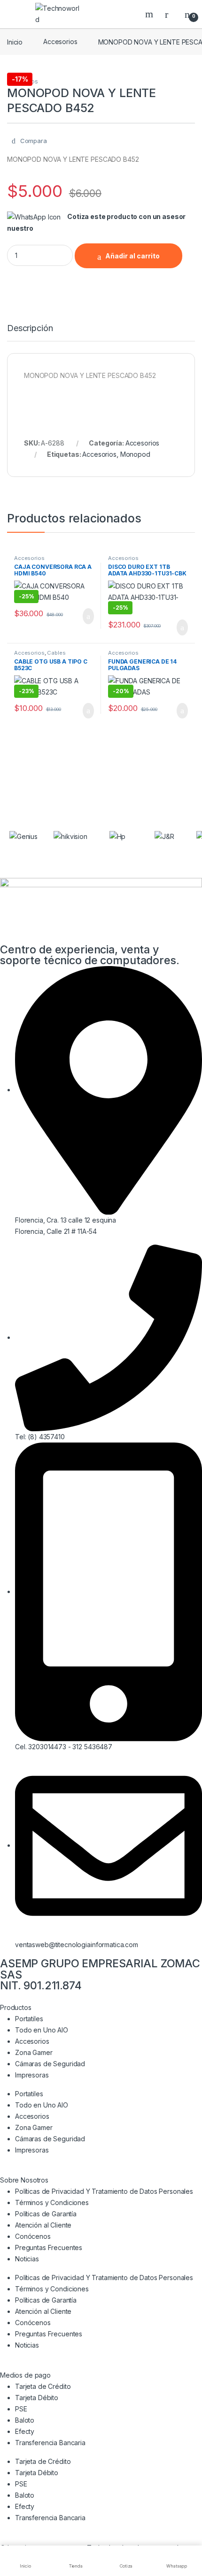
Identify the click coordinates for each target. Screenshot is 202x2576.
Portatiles (29, 2019)
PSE (21, 2409)
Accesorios (60, 42)
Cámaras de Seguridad (50, 2064)
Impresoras (32, 2075)
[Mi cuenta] (170, 14)
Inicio (15, 42)
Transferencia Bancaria (50, 2443)
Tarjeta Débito (37, 2398)
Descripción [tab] (30, 329)
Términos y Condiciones (52, 2202)
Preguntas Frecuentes (49, 2247)
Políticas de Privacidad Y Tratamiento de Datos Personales (104, 2191)
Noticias (27, 2259)
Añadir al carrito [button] (84, 616)
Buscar (150, 14)
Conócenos (33, 2236)
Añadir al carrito (132, 256)
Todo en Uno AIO (42, 2030)
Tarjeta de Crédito (43, 2386)
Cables (56, 653)
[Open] (16, 14)
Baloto (25, 2420)
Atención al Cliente (43, 2225)
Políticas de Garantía (46, 2214)
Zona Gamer (34, 2052)
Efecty (25, 2431)
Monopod (135, 454)
